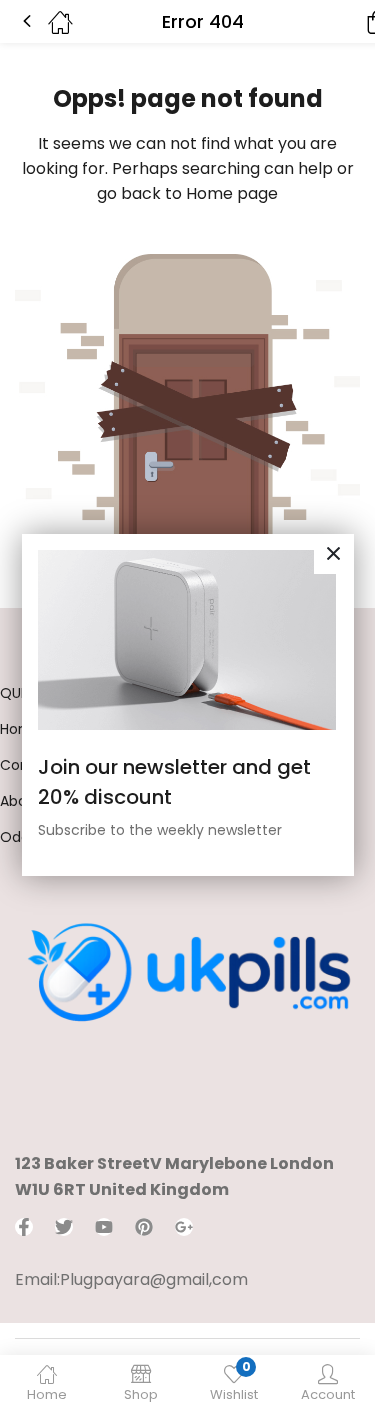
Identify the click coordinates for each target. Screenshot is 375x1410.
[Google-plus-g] (184, 1227)
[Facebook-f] (24, 1227)
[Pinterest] (144, 1227)
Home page (232, 193)
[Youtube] (104, 1227)
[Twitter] (64, 1227)
